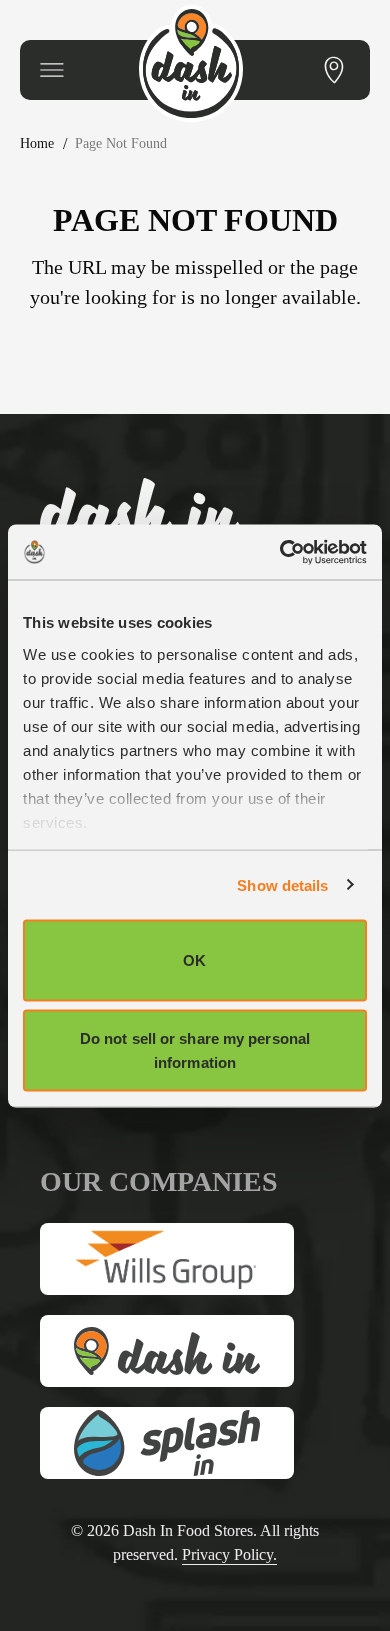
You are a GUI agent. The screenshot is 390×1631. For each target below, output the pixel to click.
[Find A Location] (334, 70)
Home (41, 143)
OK (194, 960)
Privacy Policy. (237, 1554)
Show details (282, 884)
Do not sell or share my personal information (195, 1049)
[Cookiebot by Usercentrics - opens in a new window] (280, 552)
